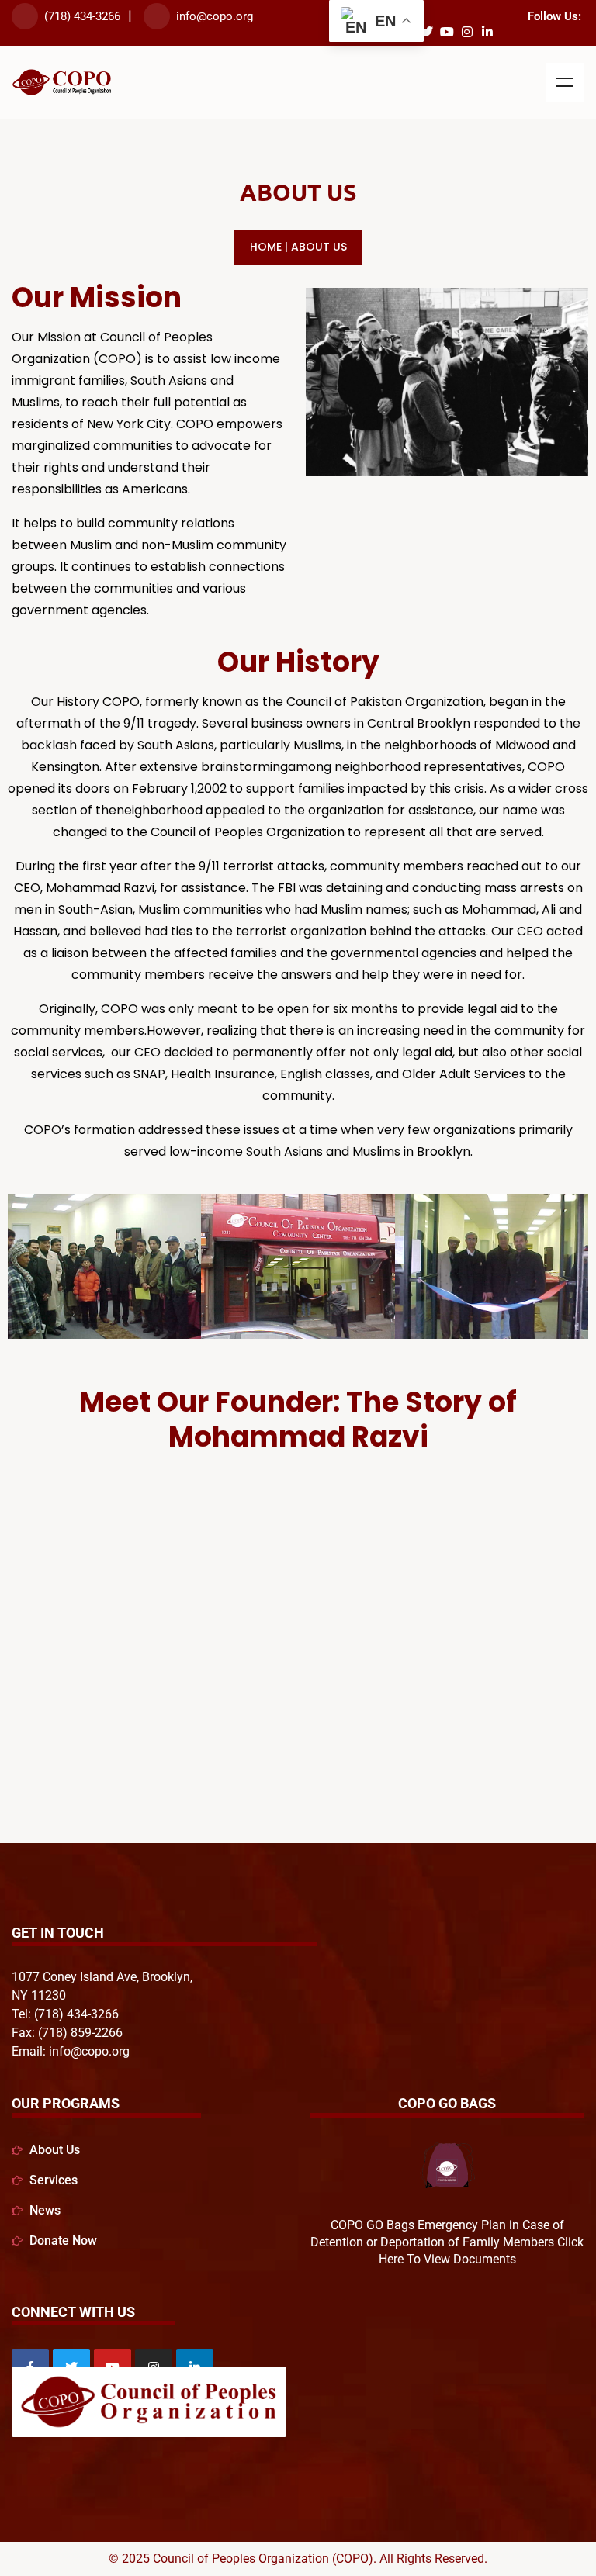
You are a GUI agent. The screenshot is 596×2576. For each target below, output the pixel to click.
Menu (565, 82)
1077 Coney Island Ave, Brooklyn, (102, 1977)
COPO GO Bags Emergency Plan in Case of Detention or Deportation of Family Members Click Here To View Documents (447, 2242)
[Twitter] (427, 32)
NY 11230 (39, 1995)
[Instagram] (467, 32)
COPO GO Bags (447, 2103)
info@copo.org (215, 16)
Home (266, 247)
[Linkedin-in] (487, 32)
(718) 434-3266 (82, 16)
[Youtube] (447, 32)
